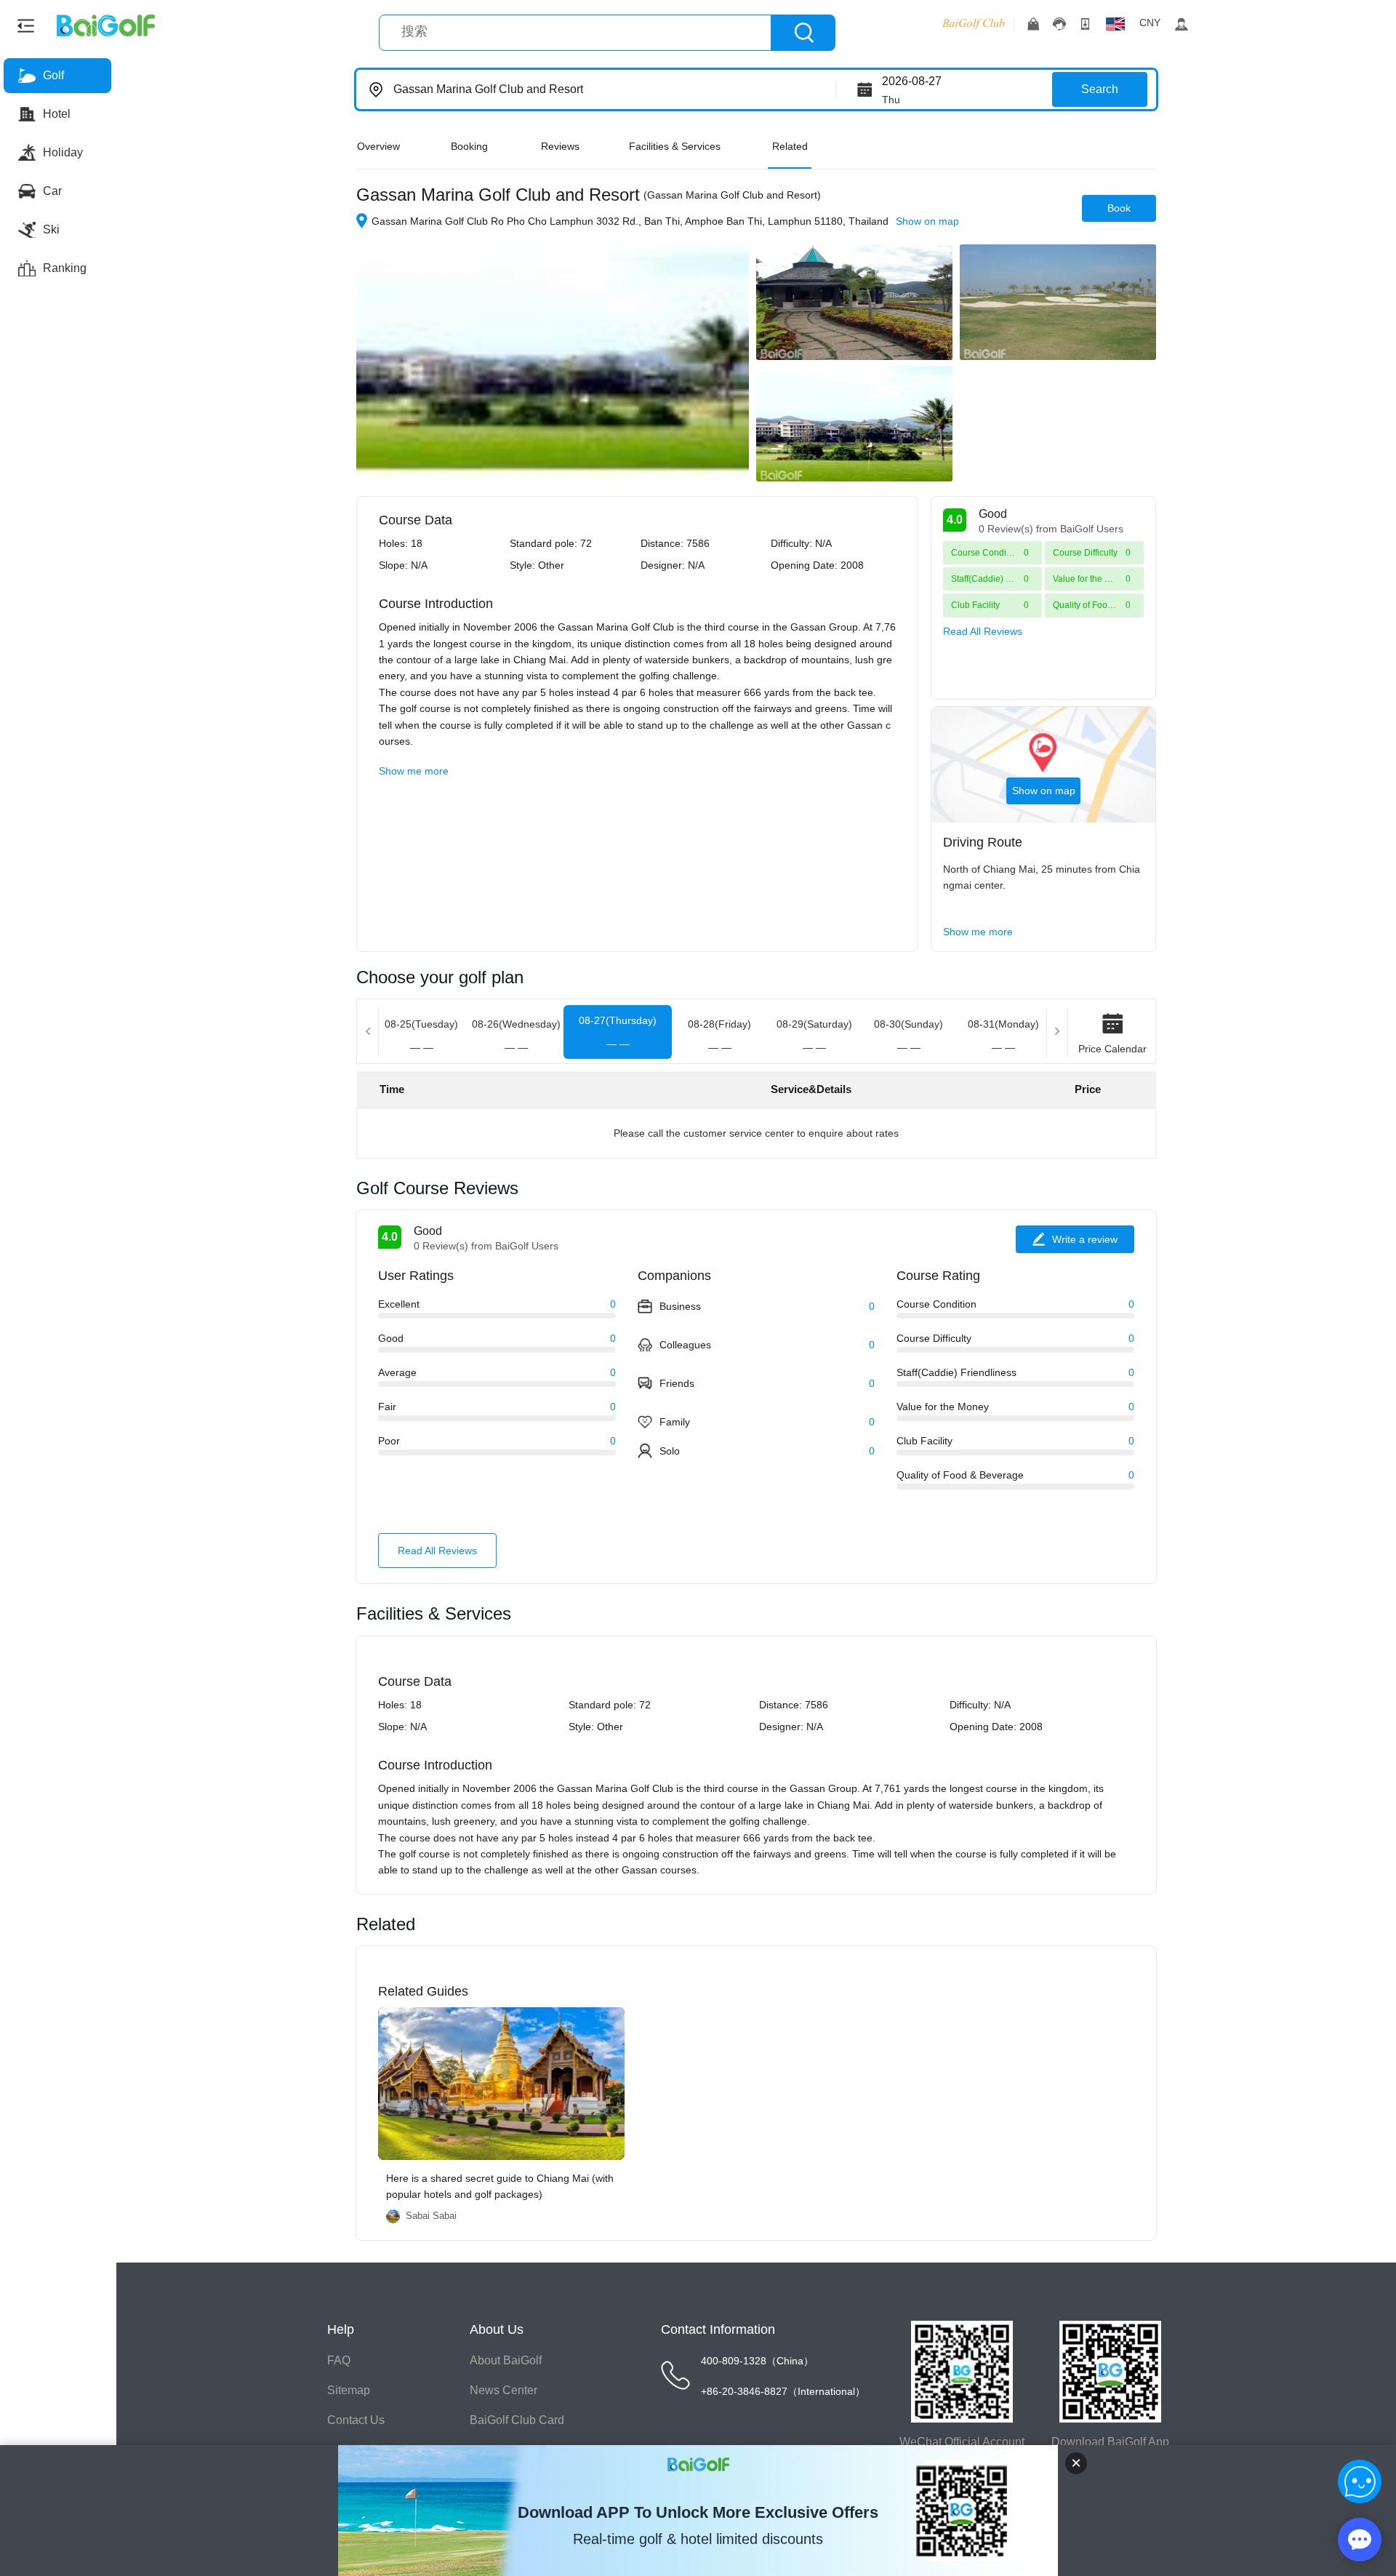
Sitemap (349, 2390)
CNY (1150, 23)
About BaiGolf (506, 2360)
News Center (504, 2390)
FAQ (339, 2360)
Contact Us (356, 2420)
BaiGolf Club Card (517, 2420)
